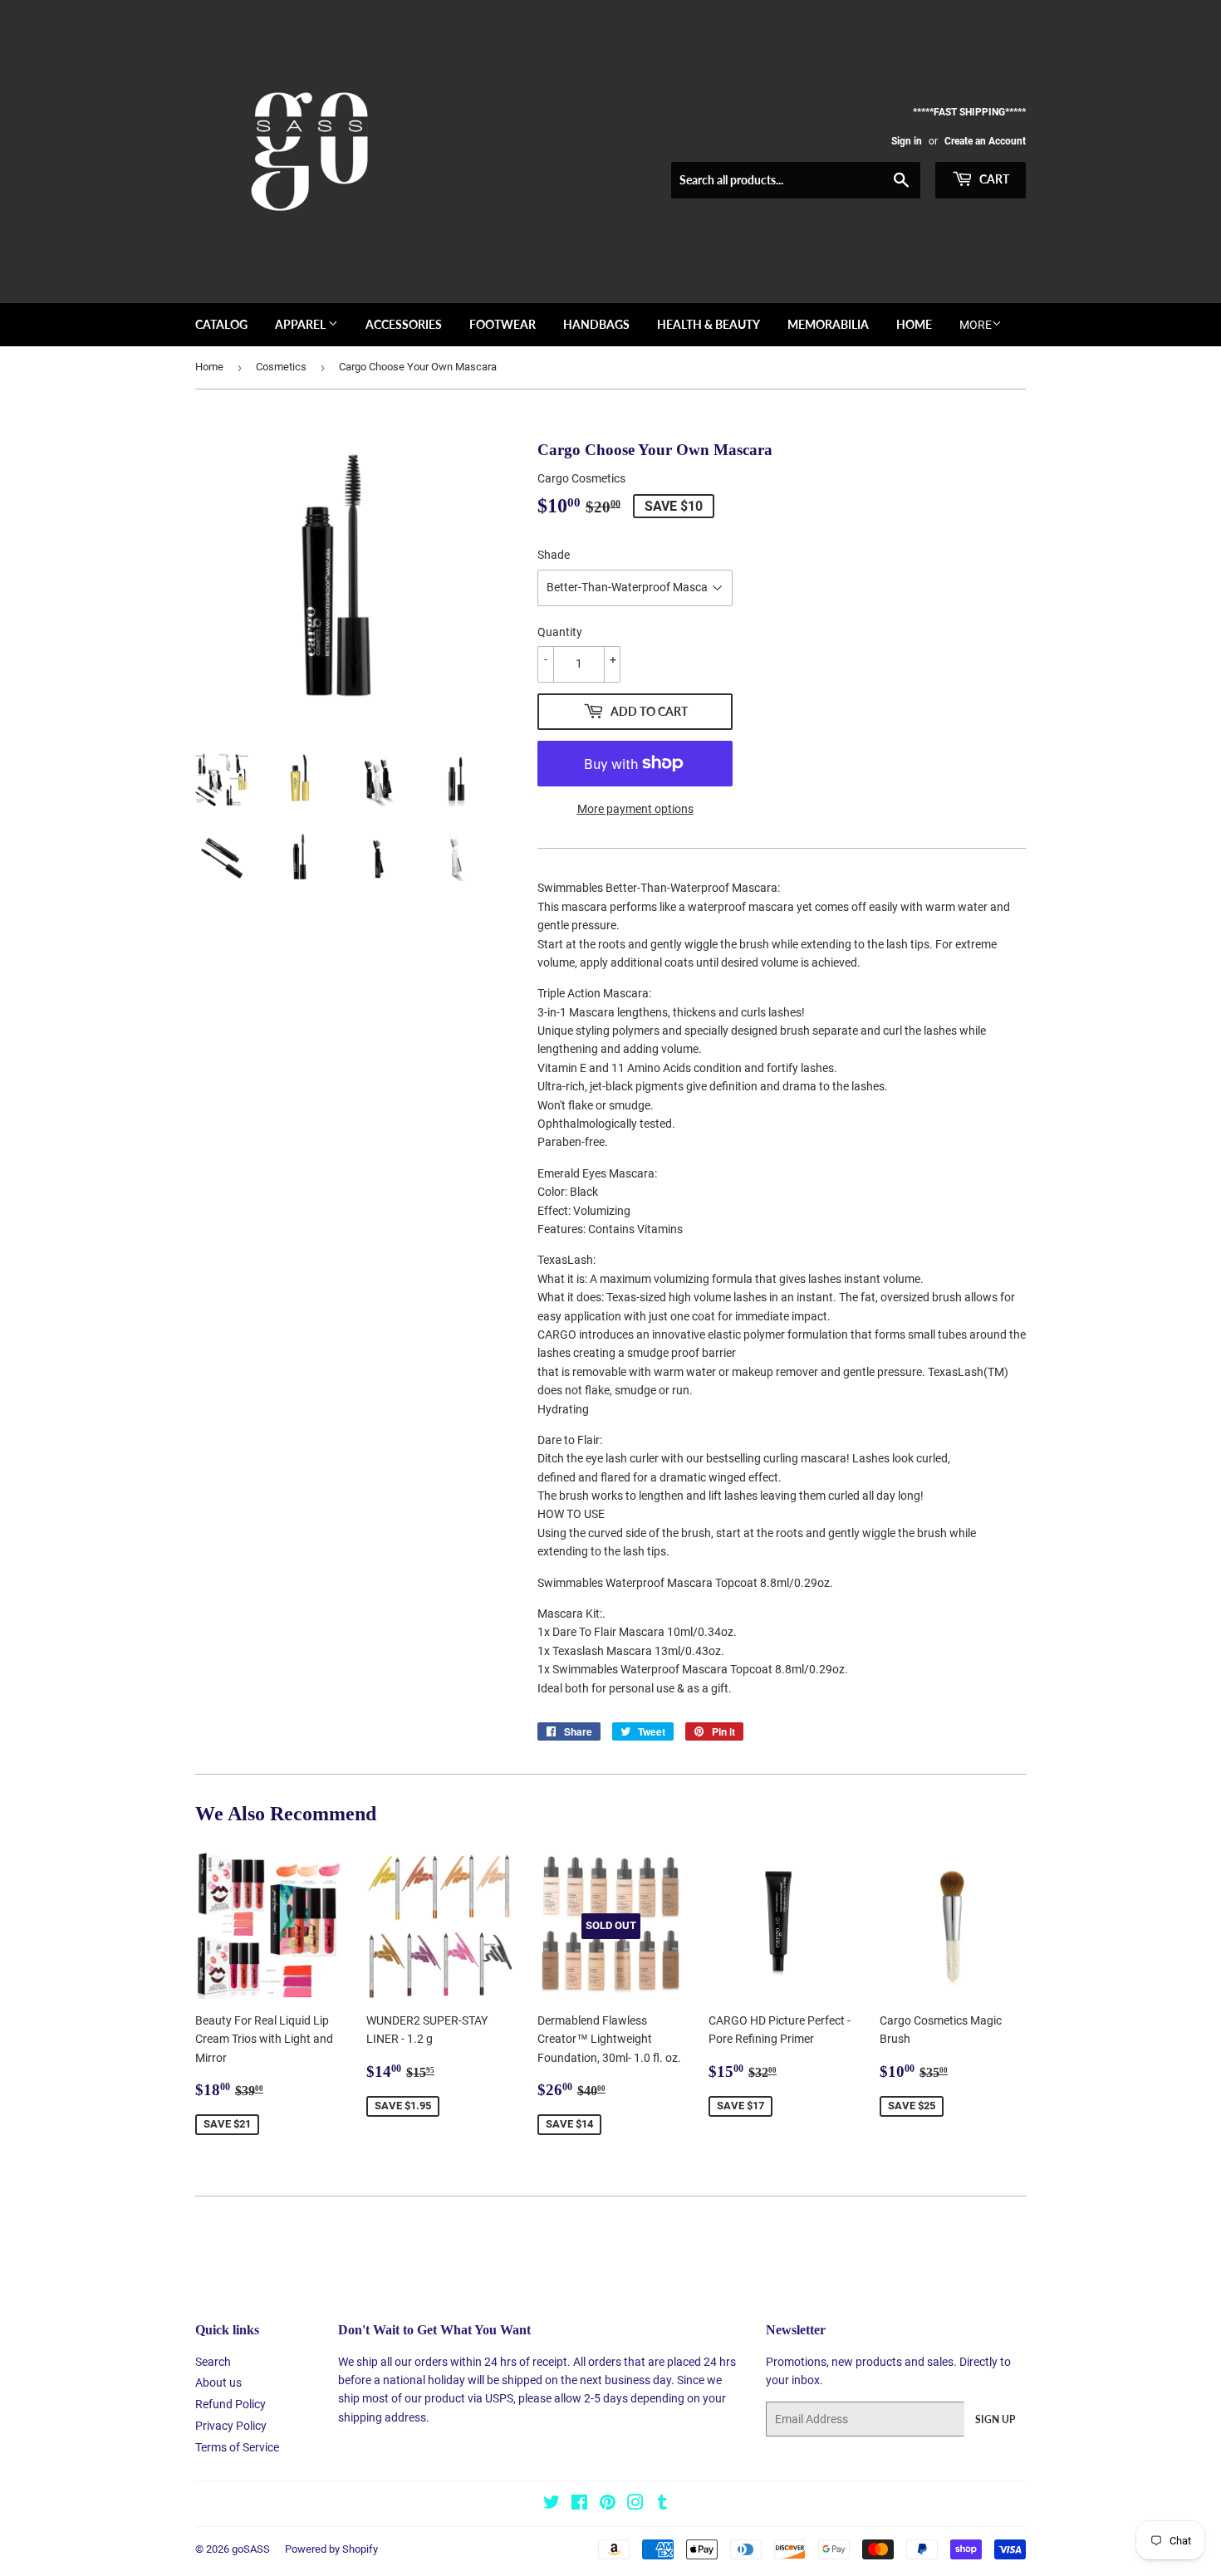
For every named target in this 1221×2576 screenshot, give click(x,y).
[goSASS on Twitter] (552, 2505)
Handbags (596, 324)
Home (914, 324)
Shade (554, 555)
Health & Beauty (709, 324)
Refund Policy (230, 2404)
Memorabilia (828, 324)
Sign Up (995, 2419)
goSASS (251, 2549)
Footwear (503, 324)
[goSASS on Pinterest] (608, 2505)
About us (218, 2383)
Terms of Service (237, 2447)
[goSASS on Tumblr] (662, 2505)
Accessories (404, 324)
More (976, 325)
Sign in (907, 141)
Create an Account (985, 141)
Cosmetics (281, 367)
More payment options (635, 809)
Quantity (560, 632)
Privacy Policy (231, 2426)
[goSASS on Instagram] (635, 2505)
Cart (993, 179)
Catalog (221, 324)
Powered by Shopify (331, 2549)
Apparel (302, 324)
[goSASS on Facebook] (579, 2505)
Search (213, 2362)
